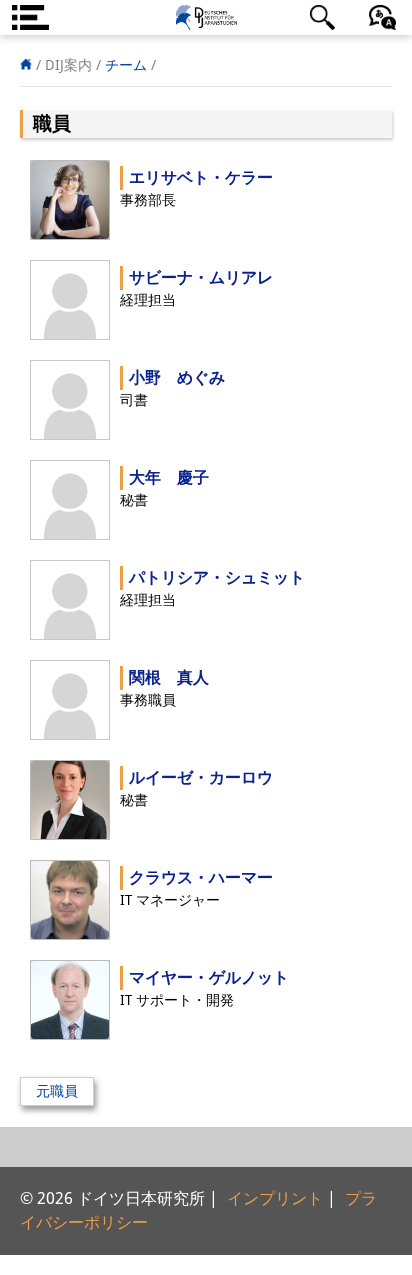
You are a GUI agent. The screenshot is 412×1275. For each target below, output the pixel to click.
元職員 (57, 1091)
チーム (126, 65)
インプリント (275, 1198)
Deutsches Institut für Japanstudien (206, 17)
